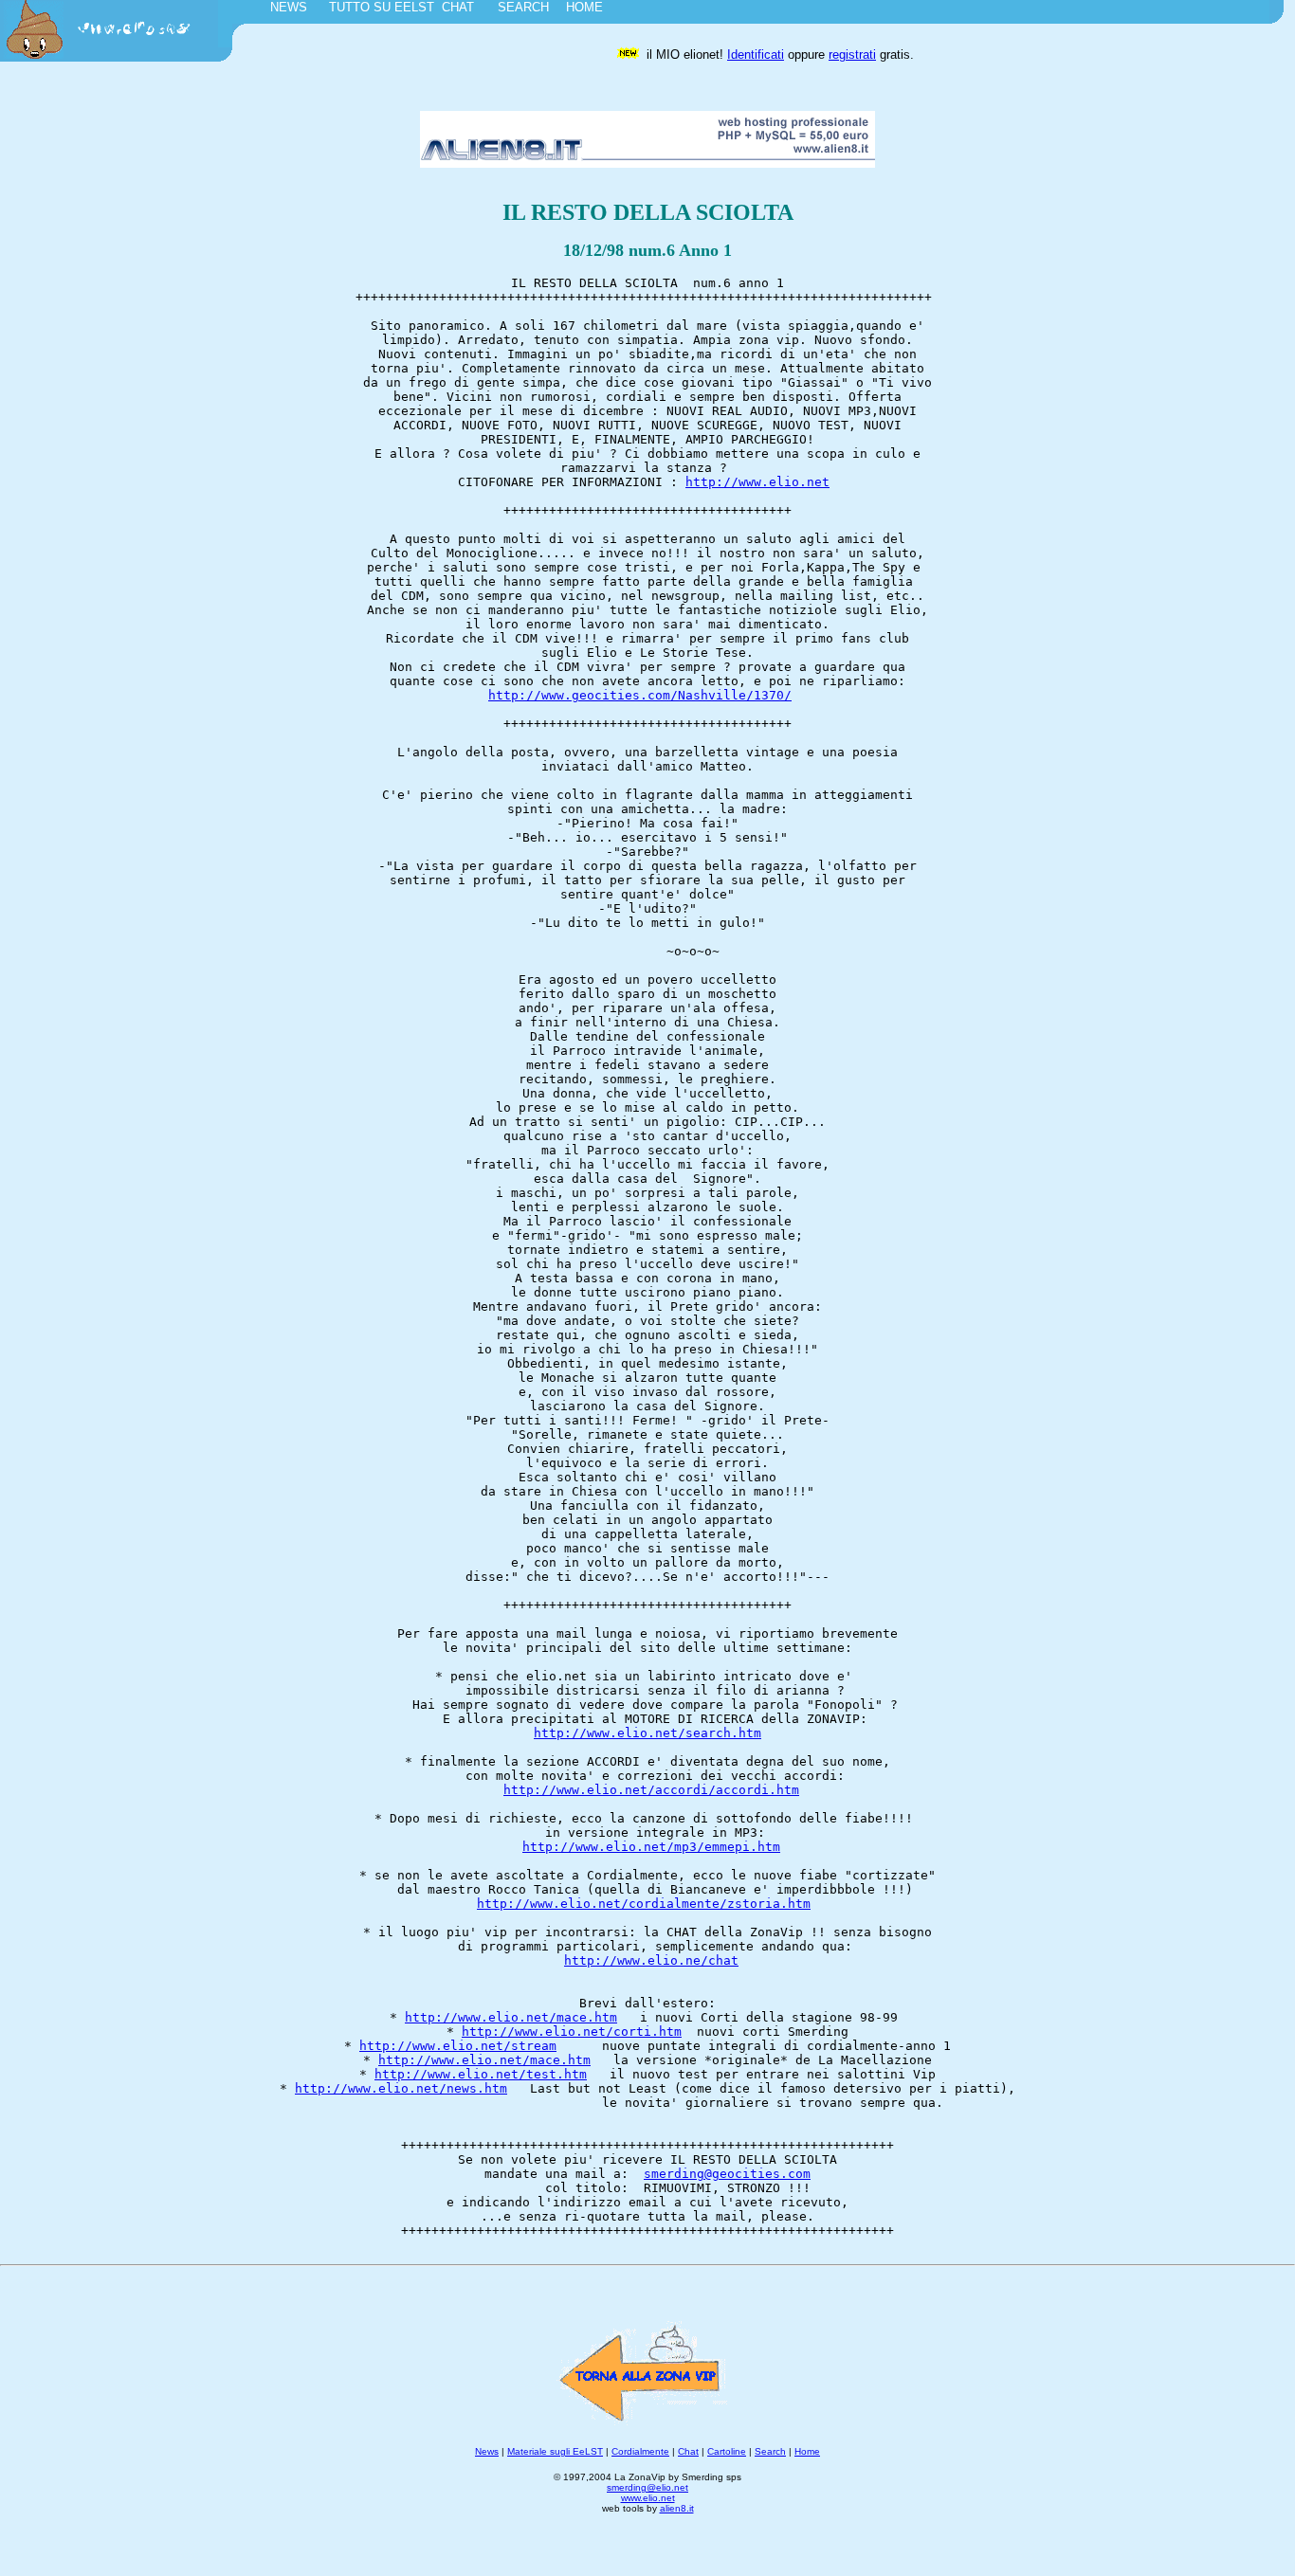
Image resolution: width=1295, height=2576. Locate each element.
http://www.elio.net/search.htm (647, 1733)
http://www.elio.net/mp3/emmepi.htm (651, 1847)
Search (770, 2451)
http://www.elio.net (757, 482)
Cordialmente (640, 2451)
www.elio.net (648, 2498)
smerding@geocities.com (727, 2174)
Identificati (756, 54)
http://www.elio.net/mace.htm (511, 2017)
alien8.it (677, 2508)
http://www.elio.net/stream (458, 2046)
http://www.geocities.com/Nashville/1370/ (640, 695)
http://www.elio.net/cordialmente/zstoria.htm (644, 1904)
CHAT (458, 7)
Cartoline (727, 2451)
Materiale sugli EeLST (555, 2451)
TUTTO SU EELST (382, 7)
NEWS (289, 7)
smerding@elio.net (647, 2487)
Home (807, 2451)
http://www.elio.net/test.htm (481, 2074)
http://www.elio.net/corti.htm (572, 2032)
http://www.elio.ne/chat (651, 1960)
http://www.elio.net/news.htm (401, 2088)
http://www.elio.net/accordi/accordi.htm (651, 1790)
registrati (852, 54)
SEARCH (523, 7)
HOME (584, 7)
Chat (688, 2451)
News (487, 2451)
